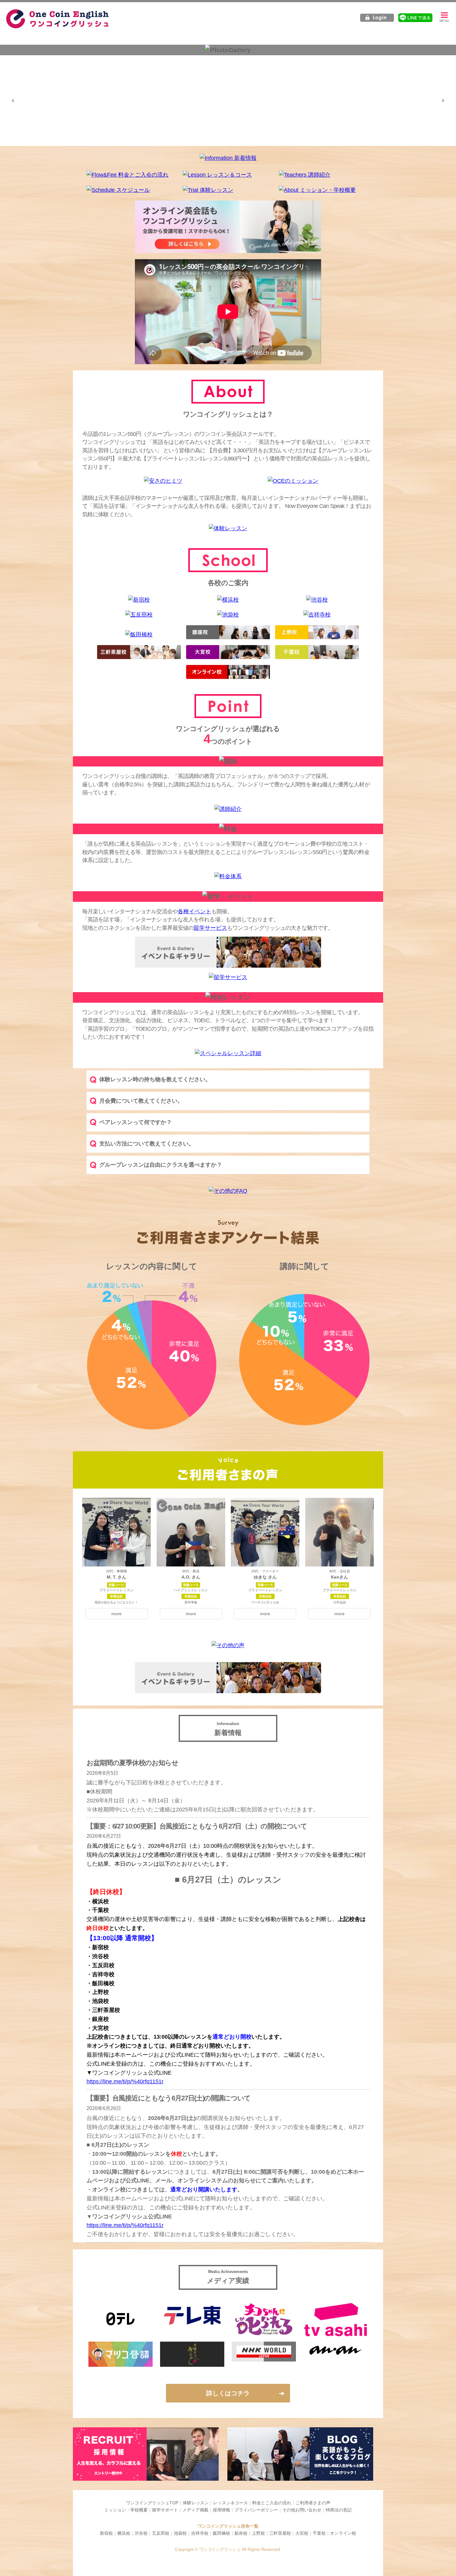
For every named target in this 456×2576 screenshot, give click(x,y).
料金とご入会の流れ (272, 2503)
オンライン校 (343, 2533)
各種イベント (194, 911)
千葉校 (319, 2533)
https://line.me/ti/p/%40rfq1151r (125, 2081)
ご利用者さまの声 (313, 2503)
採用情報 (221, 2510)
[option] (57, 63)
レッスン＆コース (230, 2503)
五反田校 (161, 2533)
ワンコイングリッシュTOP (152, 2503)
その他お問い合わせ (302, 2510)
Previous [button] (13, 101)
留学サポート (165, 2510)
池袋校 (180, 2533)
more (116, 1614)
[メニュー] (444, 18)
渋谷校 (141, 2533)
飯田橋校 (221, 2533)
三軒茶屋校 (280, 2533)
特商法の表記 (339, 2510)
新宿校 (106, 2533)
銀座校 (241, 2533)
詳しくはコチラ (228, 2393)
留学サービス (210, 928)
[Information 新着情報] (228, 158)
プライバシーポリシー (256, 2510)
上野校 (258, 2533)
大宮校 (302, 2533)
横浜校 (124, 2533)
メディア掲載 (195, 2510)
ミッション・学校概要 (126, 2510)
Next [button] (443, 101)
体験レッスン (196, 2503)
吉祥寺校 (200, 2533)
